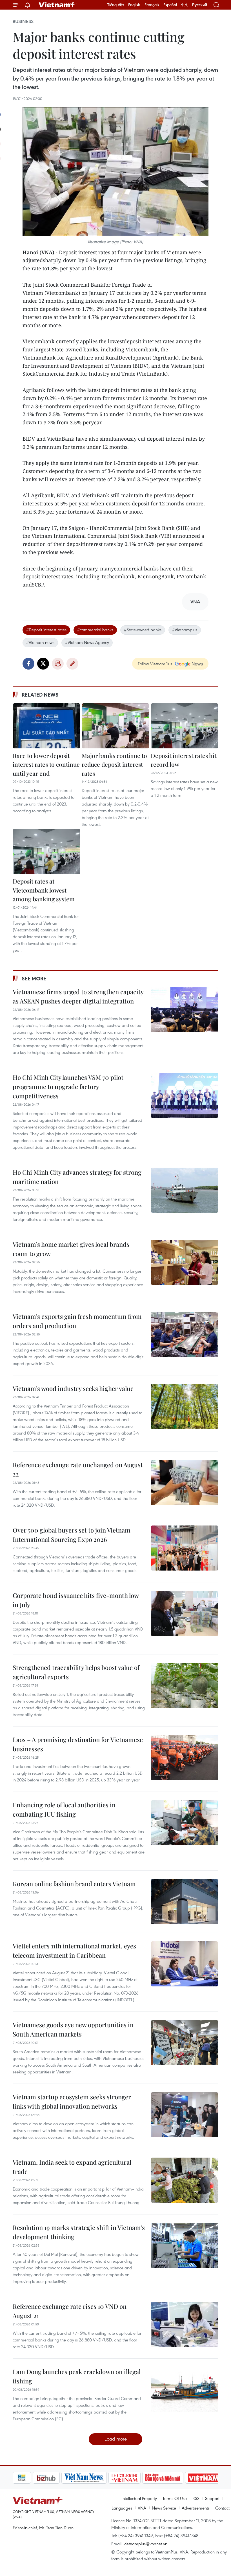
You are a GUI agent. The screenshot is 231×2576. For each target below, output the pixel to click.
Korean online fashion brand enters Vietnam (74, 1884)
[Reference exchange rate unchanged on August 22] (185, 1483)
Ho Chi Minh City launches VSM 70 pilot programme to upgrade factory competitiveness (68, 1087)
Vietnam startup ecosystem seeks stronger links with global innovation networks (72, 2101)
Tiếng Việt (116, 5)
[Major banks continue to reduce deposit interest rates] (115, 726)
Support (212, 2498)
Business (23, 21)
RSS (196, 2498)
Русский (200, 5)
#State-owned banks (143, 630)
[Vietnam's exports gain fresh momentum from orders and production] (185, 1334)
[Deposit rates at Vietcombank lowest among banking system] (46, 851)
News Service (164, 2508)
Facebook (28, 664)
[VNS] (64, 2478)
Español (170, 5)
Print (58, 664)
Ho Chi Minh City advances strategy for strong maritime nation (77, 1177)
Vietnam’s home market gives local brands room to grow (71, 1249)
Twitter (43, 664)
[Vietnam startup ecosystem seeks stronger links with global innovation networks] (185, 2115)
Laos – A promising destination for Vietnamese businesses (78, 1744)
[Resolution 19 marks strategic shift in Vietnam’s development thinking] (185, 2245)
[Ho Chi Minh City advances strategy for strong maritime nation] (185, 1190)
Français (152, 5)
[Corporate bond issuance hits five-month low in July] (185, 1613)
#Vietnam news (40, 642)
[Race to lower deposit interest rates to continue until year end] (46, 726)
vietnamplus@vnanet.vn (146, 2544)
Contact (222, 2508)
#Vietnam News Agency (87, 642)
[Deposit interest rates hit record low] (185, 726)
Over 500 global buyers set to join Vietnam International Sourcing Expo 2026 (72, 1535)
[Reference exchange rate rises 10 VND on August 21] (185, 2324)
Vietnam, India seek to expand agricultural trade (72, 2167)
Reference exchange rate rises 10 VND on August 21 (70, 2311)
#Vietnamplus (185, 630)
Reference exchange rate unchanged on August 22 (78, 1469)
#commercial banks (95, 630)
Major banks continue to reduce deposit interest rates (114, 764)
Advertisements (196, 2508)
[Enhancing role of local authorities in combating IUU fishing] (185, 1823)
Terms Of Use (175, 2498)
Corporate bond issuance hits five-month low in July (76, 1600)
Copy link (72, 664)
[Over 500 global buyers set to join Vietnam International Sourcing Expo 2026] (185, 1548)
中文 (185, 5)
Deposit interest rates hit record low (184, 760)
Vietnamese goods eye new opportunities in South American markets (73, 2029)
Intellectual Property (139, 2498)
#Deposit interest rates (46, 630)
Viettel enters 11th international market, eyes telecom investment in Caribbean (74, 1951)
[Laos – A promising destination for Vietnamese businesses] (185, 1758)
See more (34, 978)
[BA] (184, 2478)
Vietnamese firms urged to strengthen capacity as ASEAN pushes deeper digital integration (78, 996)
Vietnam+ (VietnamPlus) (57, 5)
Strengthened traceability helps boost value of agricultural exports (76, 1672)
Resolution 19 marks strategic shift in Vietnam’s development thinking (79, 2232)
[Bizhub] (26, 2478)
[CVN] (105, 2478)
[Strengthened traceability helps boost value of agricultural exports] (185, 1685)
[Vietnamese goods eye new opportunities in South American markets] (185, 2043)
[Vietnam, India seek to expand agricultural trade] (185, 2180)
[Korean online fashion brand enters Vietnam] (185, 1902)
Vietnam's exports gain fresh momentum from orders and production (77, 1321)
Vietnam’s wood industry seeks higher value (73, 1388)
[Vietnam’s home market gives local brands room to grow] (185, 1262)
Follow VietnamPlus (155, 664)
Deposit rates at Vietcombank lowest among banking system (44, 890)
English (134, 5)
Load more (116, 2439)
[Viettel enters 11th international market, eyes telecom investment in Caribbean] (185, 1964)
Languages (122, 2508)
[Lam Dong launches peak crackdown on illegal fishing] (185, 2390)
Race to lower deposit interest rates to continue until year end (46, 764)
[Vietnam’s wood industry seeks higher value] (185, 1406)
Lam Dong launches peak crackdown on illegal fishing (77, 2376)
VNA (142, 2508)
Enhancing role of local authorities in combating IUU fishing (64, 1809)
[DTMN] (143, 2478)
